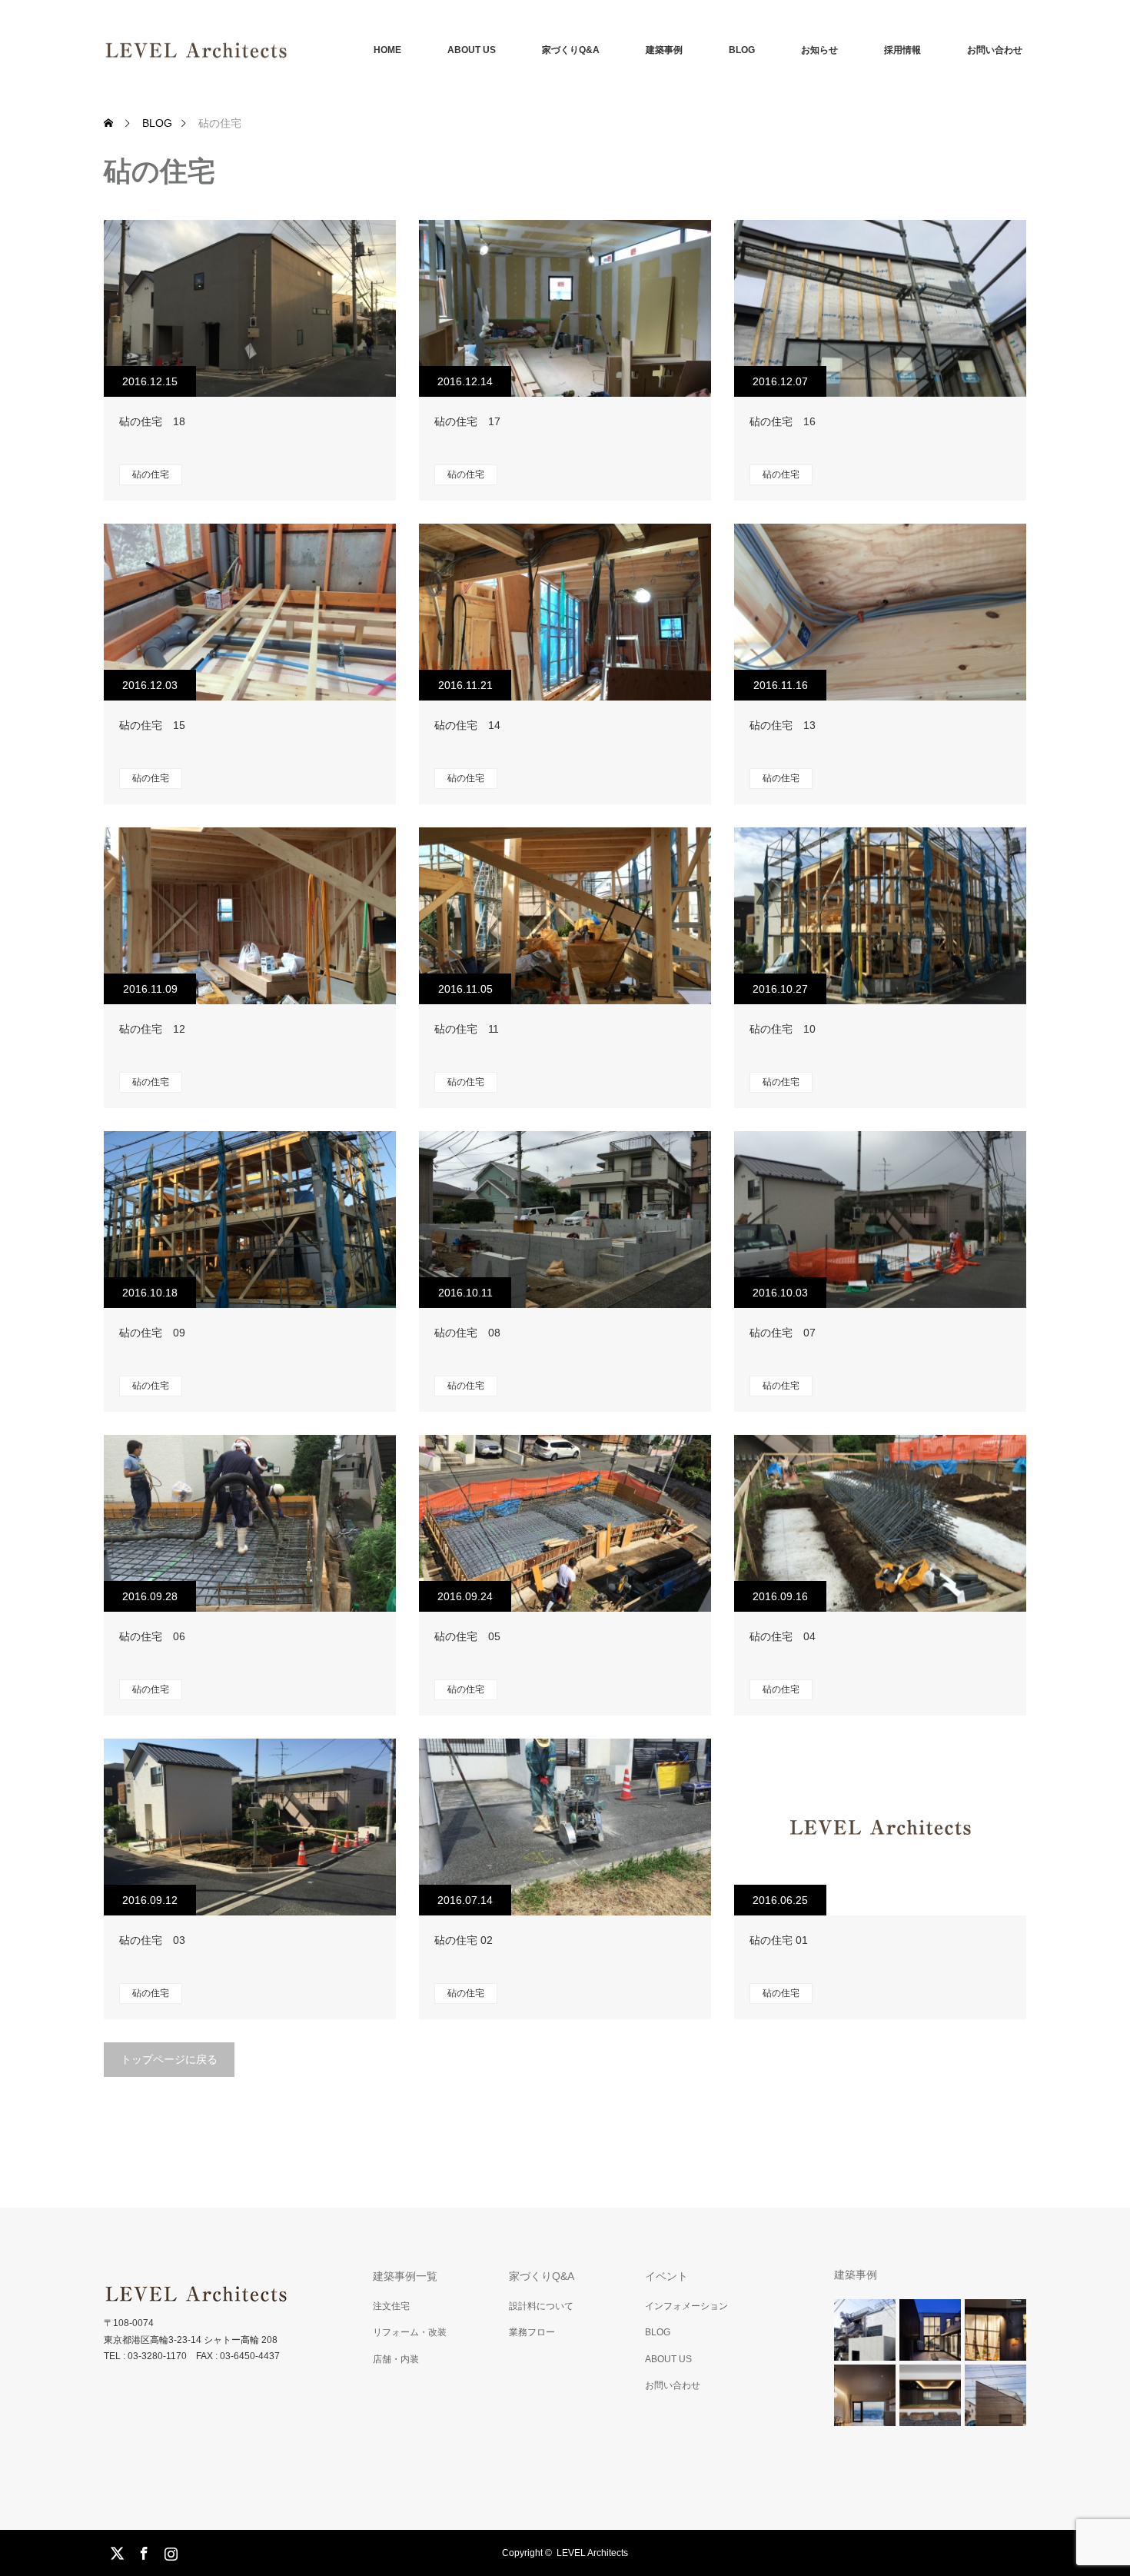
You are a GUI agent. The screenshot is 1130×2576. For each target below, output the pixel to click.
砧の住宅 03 (152, 1940)
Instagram (169, 2551)
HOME (387, 50)
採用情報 (902, 50)
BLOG (742, 50)
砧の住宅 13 (783, 725)
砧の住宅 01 (779, 1940)
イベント (666, 2276)
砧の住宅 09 (152, 1333)
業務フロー (532, 2332)
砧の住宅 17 (467, 421)
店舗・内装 (396, 2359)
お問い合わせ (995, 50)
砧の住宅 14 (467, 725)
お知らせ (819, 50)
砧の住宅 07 (783, 1333)
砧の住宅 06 (152, 1636)
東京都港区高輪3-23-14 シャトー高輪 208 (191, 2340)
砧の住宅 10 (783, 1029)
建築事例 (664, 50)
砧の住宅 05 (467, 1636)
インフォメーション (686, 2306)
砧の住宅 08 (467, 1333)
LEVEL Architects (592, 2553)
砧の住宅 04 (783, 1636)
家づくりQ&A (571, 50)
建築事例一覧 (405, 2276)
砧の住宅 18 (152, 421)
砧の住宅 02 (464, 1940)
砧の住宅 (151, 474)
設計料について (541, 2306)
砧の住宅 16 (783, 421)
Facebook (142, 2551)
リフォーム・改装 (410, 2332)
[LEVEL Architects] (288, 50)
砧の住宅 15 (152, 725)
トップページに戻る (169, 2059)
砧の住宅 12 (152, 1029)
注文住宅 (391, 2306)
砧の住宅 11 (467, 1029)
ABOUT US (472, 50)
